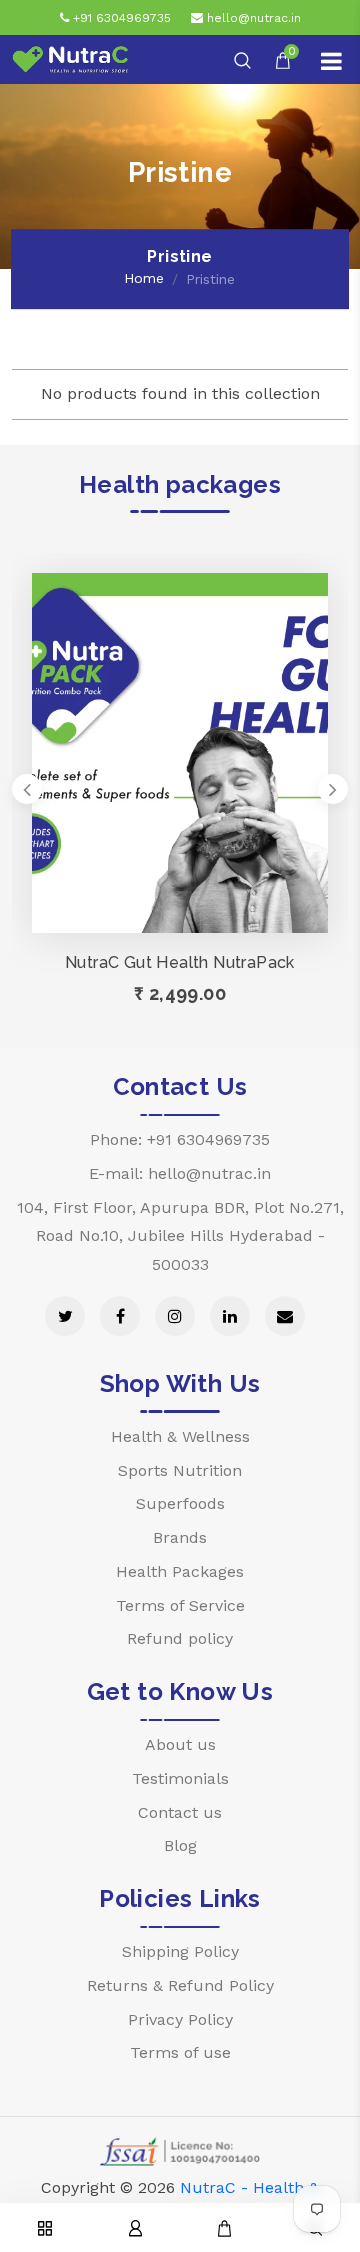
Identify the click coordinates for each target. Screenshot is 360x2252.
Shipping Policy (180, 1951)
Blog (180, 1845)
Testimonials (180, 1778)
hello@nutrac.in (252, 18)
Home (144, 278)
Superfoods (180, 1503)
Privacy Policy (180, 2019)
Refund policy (180, 1638)
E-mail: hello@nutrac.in (180, 1173)
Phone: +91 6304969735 (180, 1139)
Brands (180, 1537)
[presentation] (27, 789)
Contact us (180, 1812)
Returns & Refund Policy (180, 1985)
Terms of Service (180, 1605)
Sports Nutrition (180, 1470)
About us (180, 1744)
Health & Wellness (180, 1436)
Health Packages (180, 1571)
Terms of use (180, 2052)
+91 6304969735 (120, 18)
